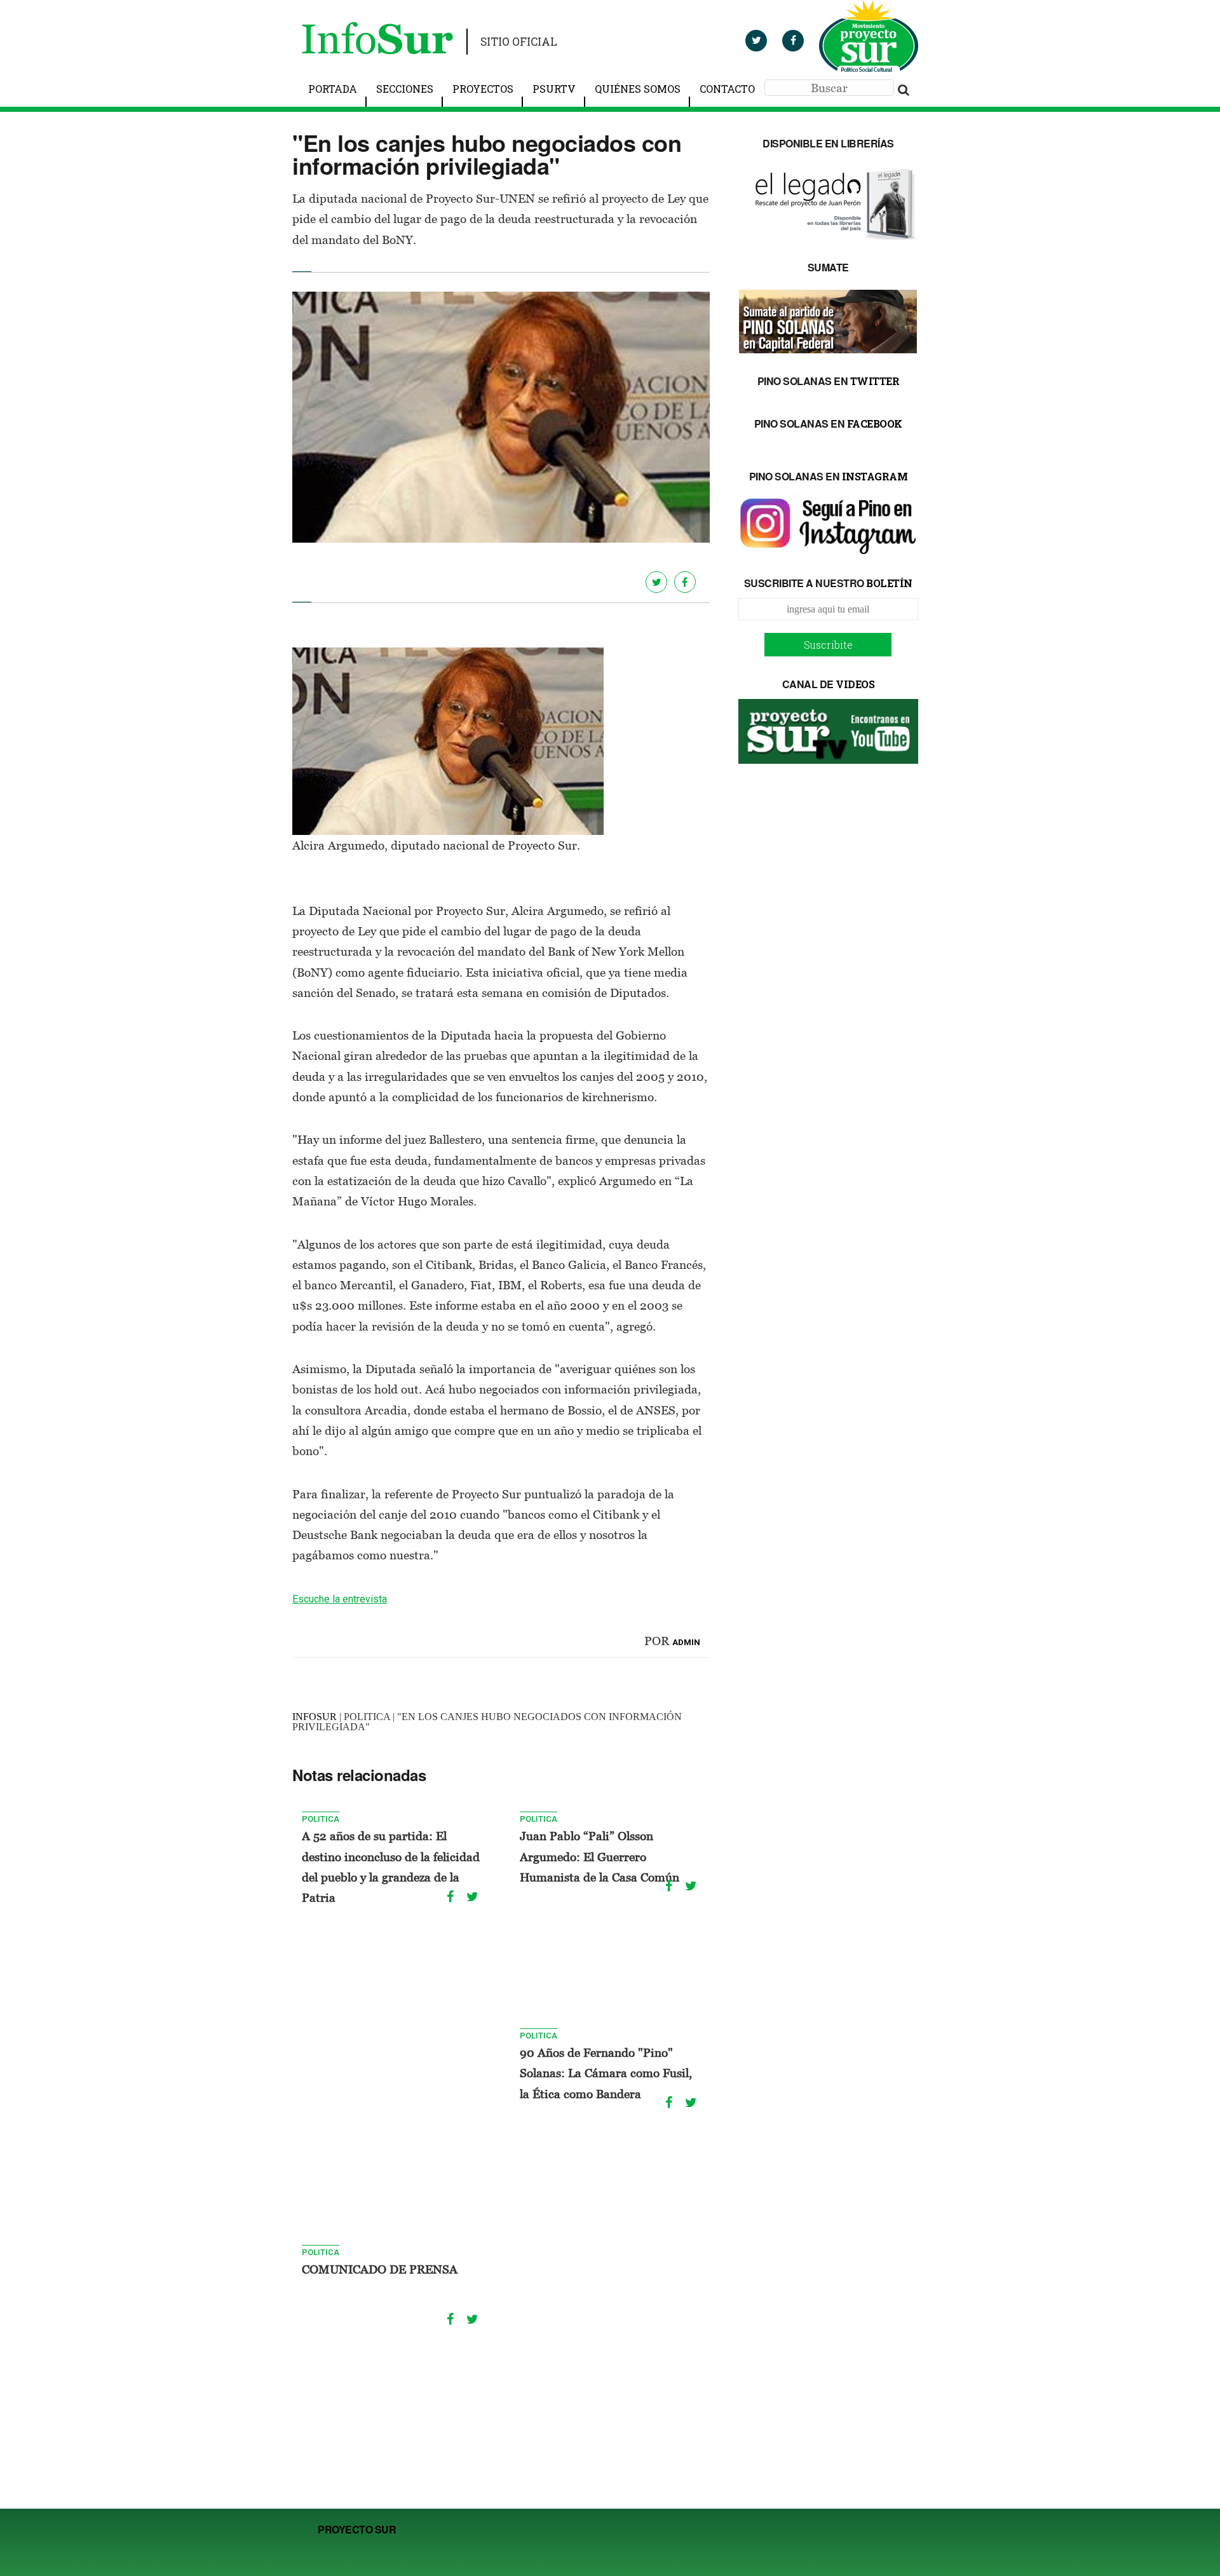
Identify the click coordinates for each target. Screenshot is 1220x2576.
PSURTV (554, 89)
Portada (333, 89)
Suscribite (828, 645)
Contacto (727, 89)
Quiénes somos (638, 89)
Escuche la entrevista (340, 1599)
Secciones (405, 89)
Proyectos (483, 89)
